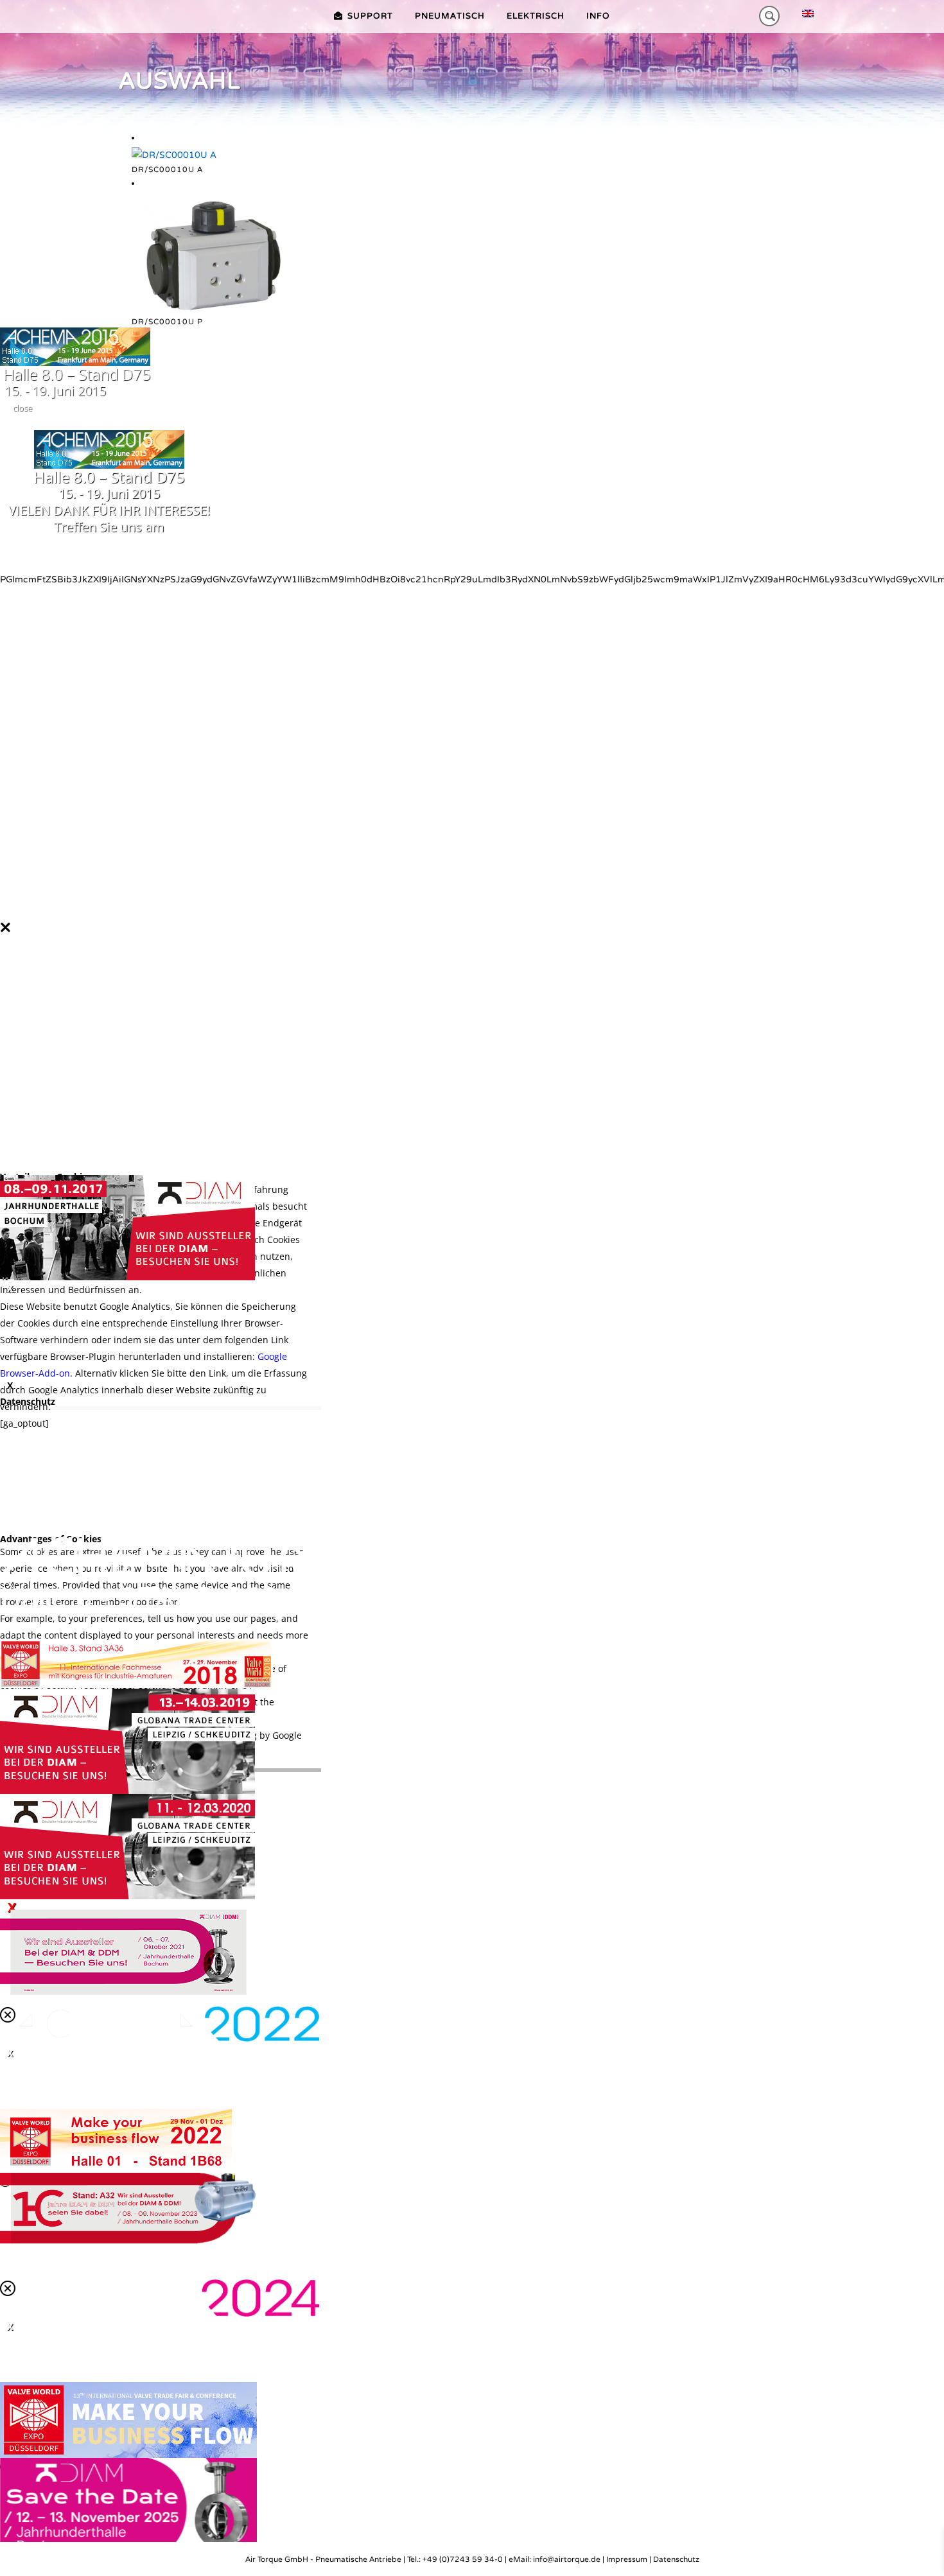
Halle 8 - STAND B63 (139, 1597)
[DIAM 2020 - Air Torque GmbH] (127, 1846)
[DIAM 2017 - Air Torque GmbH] (127, 1227)
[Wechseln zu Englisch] (808, 14)
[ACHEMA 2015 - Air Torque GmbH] (75, 346)
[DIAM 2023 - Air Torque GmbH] (128, 2207)
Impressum (627, 2559)
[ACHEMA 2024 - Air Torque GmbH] (160, 2297)
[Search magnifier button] (769, 16)
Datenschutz (676, 2559)
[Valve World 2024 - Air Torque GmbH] (128, 2419)
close (22, 408)
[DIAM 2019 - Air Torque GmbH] (127, 1741)
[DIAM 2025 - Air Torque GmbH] (128, 2508)
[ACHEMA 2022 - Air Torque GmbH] (160, 2023)
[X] (472, 1228)
